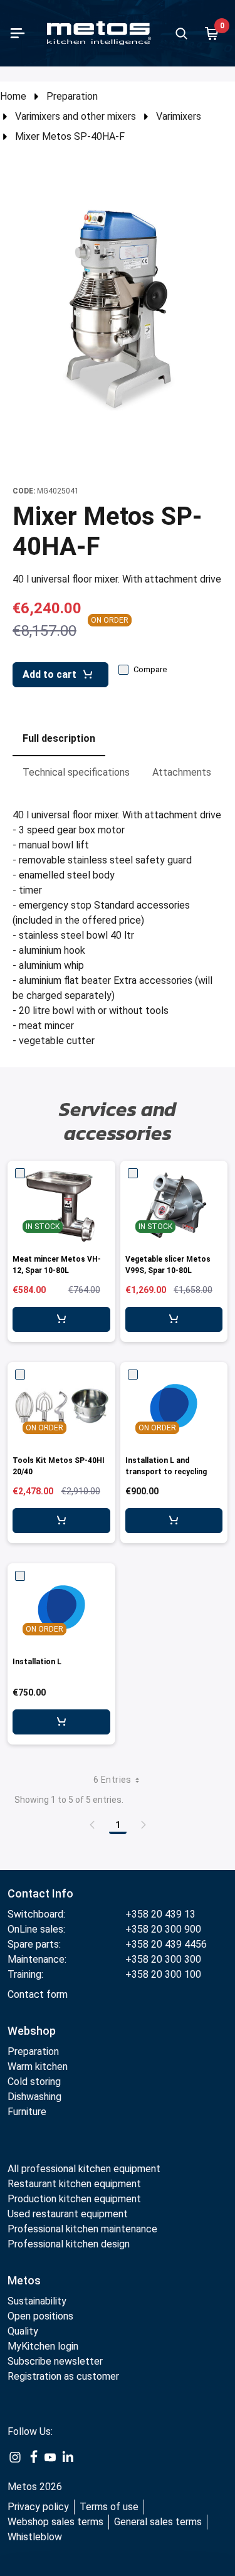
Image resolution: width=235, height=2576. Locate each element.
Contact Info (40, 1893)
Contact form (38, 1994)
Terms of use (109, 2507)
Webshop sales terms (55, 2522)
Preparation (72, 96)
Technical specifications (76, 772)
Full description (59, 738)
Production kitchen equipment (74, 2199)
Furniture (27, 2112)
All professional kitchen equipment (84, 2169)
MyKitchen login (43, 2346)
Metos (24, 2280)
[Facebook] (33, 2457)
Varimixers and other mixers (76, 116)
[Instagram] (15, 2457)
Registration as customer (63, 2376)
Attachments (182, 772)
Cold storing (34, 2082)
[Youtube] (50, 2457)
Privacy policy (38, 2507)
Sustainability (37, 2301)
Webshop (32, 2031)
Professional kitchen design (69, 2244)
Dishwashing (34, 2097)
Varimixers (179, 116)
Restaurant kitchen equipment (76, 2184)
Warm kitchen (39, 2067)
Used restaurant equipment (68, 2214)
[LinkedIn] (68, 2457)
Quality (23, 2331)
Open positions (40, 2316)
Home (13, 96)
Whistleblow (35, 2537)
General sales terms (158, 2522)
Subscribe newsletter (55, 2361)
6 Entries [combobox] (112, 1780)
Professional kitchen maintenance (82, 2229)
